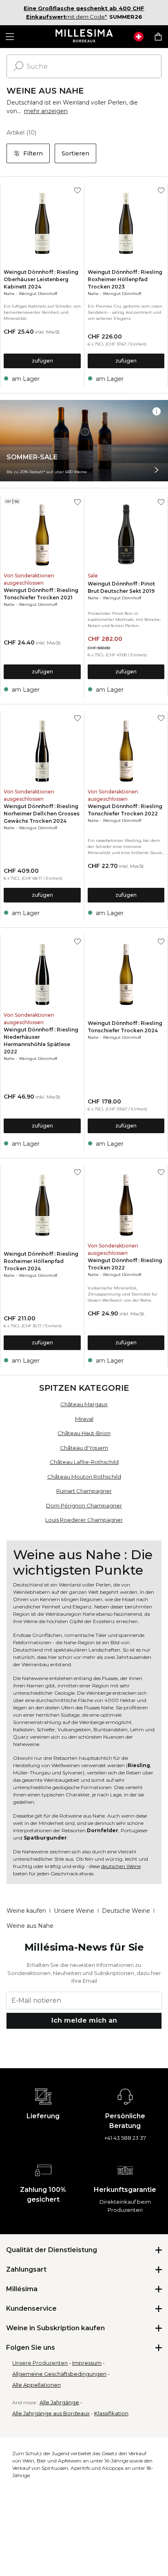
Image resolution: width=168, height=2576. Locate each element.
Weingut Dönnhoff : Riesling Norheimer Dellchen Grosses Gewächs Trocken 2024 (42, 814)
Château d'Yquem (84, 1448)
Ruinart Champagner (84, 1491)
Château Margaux (84, 1404)
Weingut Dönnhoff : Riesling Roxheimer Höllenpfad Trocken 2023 (125, 279)
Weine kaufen (26, 1911)
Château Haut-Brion (84, 1433)
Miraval (84, 1419)
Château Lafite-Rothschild (84, 1462)
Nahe (9, 294)
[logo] (84, 37)
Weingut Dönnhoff (38, 294)
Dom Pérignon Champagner (84, 1505)
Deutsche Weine (126, 1911)
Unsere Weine (74, 1911)
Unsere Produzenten (40, 2363)
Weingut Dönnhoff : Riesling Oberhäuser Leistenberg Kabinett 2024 (41, 279)
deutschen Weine (121, 1866)
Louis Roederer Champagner (84, 1520)
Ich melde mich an (84, 2020)
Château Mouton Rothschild (84, 1477)
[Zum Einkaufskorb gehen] (158, 37)
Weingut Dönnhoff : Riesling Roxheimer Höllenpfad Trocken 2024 (41, 1261)
